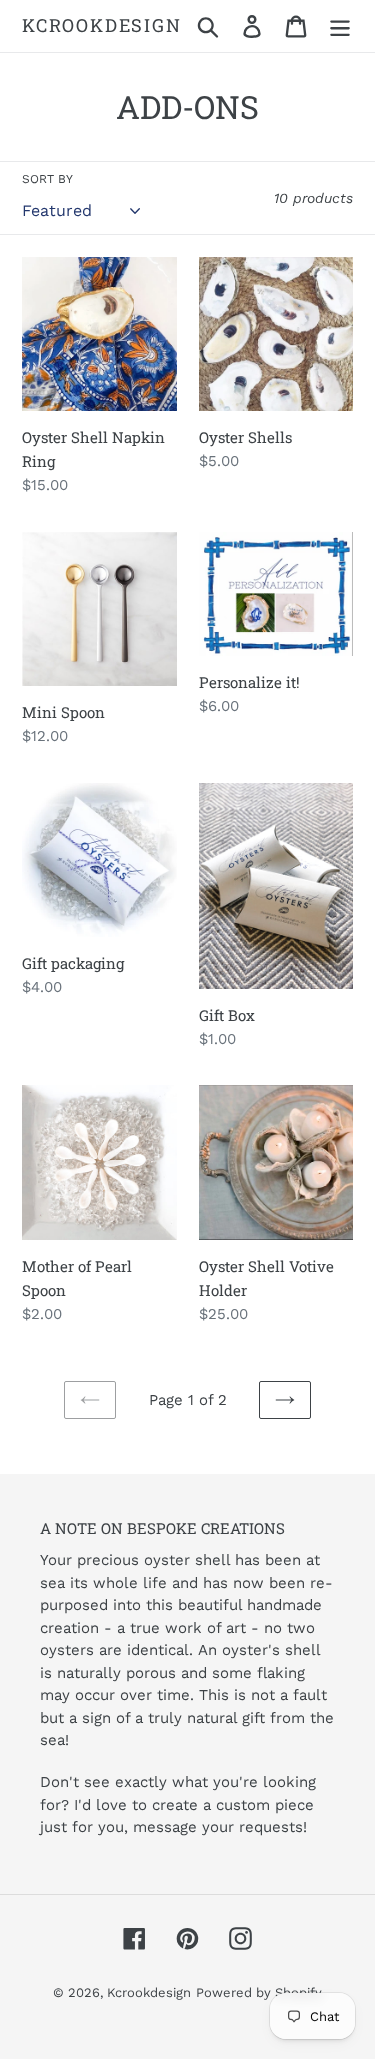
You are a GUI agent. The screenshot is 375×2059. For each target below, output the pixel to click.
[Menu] (340, 26)
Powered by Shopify (259, 1992)
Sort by (47, 179)
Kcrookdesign (102, 26)
